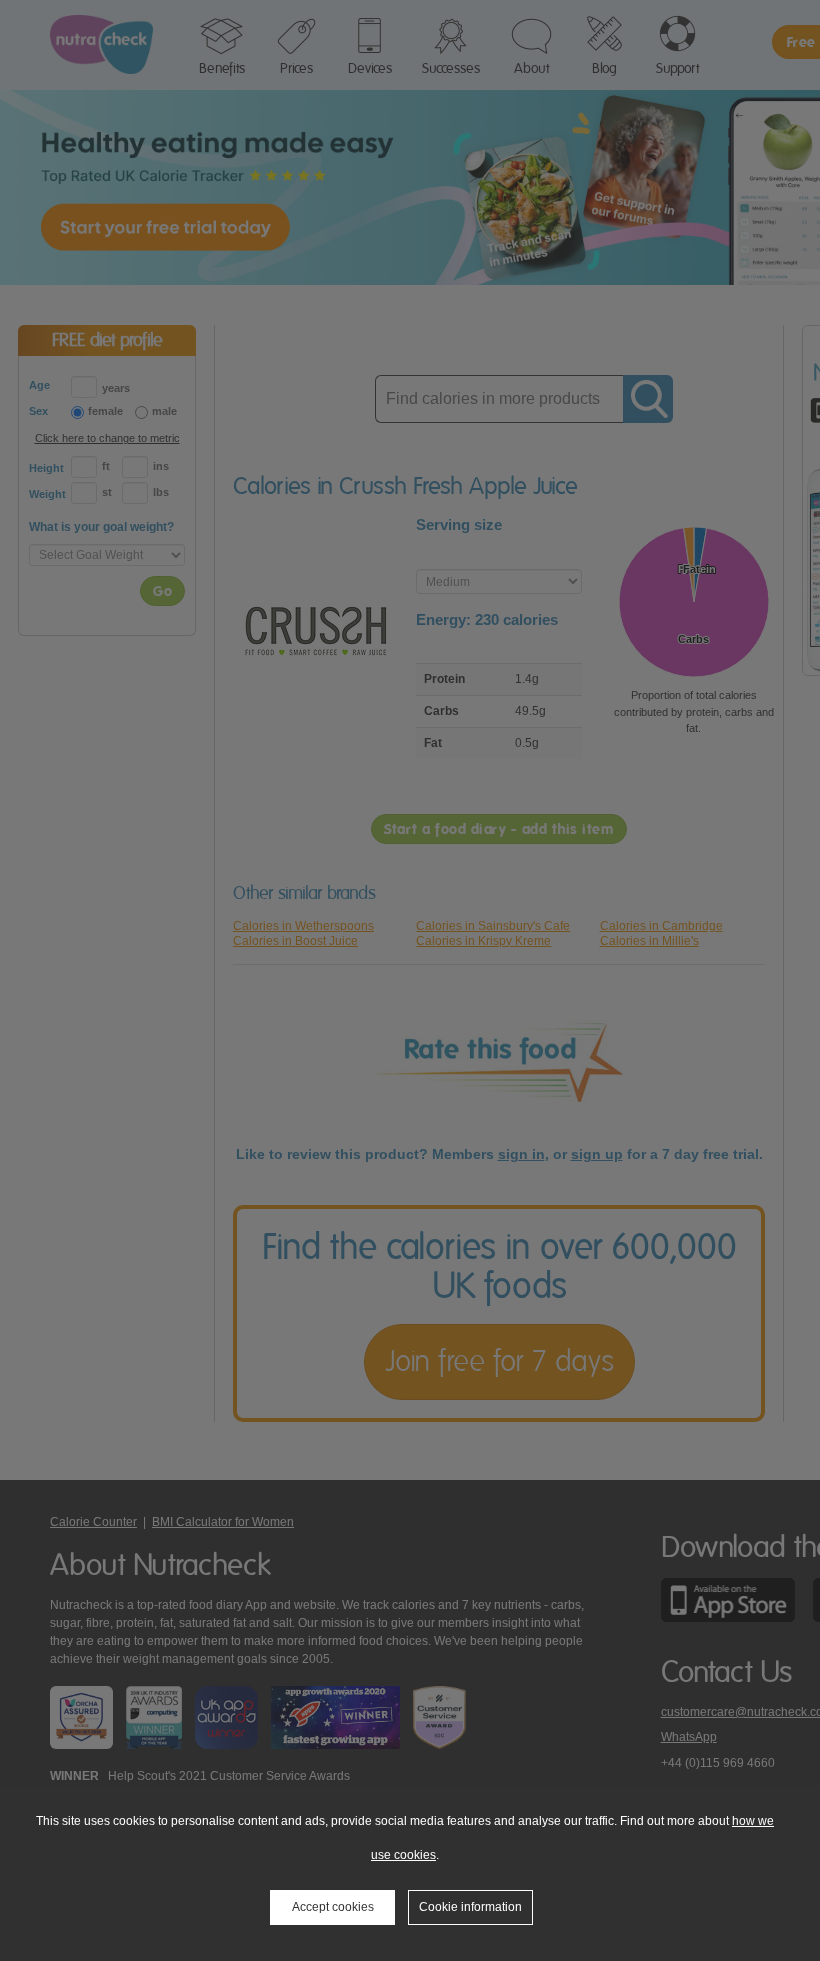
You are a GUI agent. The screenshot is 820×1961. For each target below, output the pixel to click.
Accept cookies (333, 1907)
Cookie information (470, 1907)
